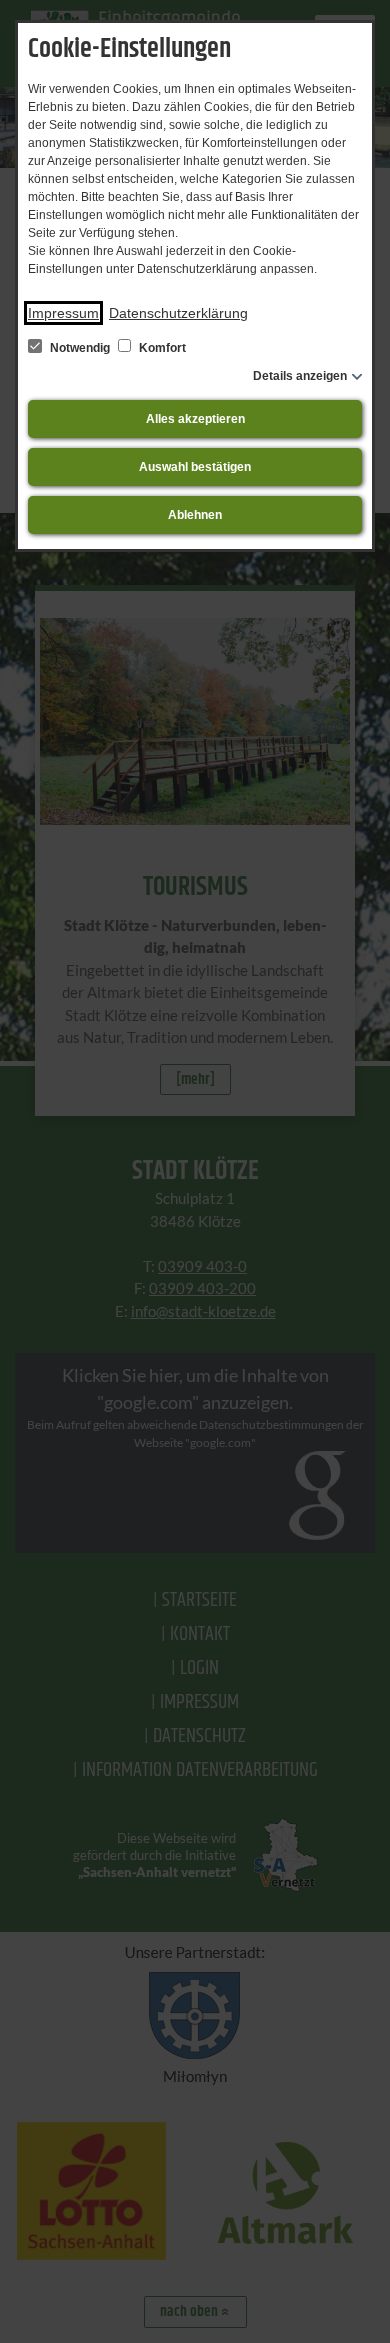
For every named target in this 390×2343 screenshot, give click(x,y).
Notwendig (80, 348)
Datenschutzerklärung (178, 313)
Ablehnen (195, 515)
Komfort (161, 348)
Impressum (63, 313)
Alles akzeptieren (195, 419)
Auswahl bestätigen (195, 467)
